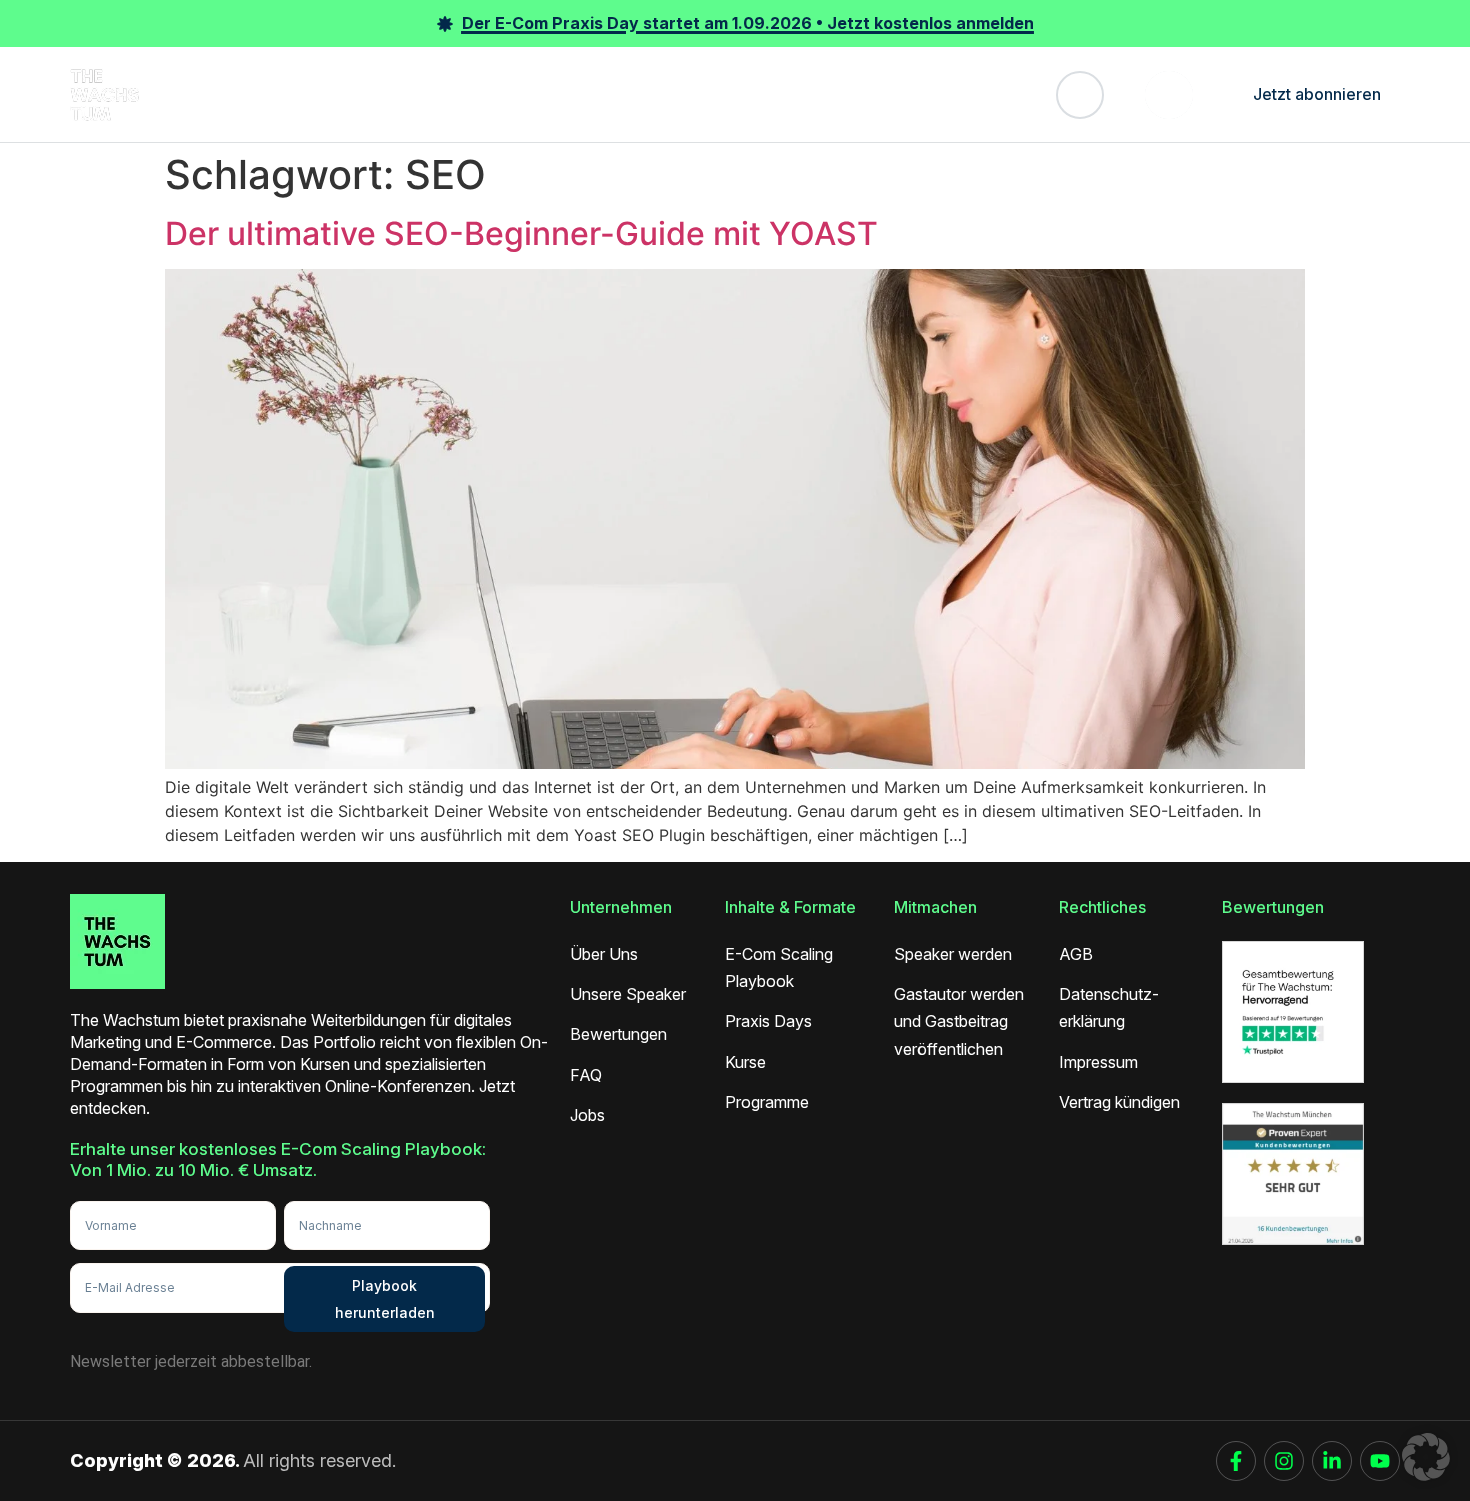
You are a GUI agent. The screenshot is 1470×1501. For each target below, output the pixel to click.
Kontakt (946, 94)
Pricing (785, 94)
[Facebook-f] (1236, 1461)
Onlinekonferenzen (294, 94)
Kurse (403, 94)
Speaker (578, 94)
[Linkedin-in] (1332, 1461)
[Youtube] (1380, 1461)
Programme (486, 94)
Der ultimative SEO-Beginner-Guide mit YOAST (521, 233)
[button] (1426, 1457)
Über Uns (864, 94)
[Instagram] (1284, 1461)
